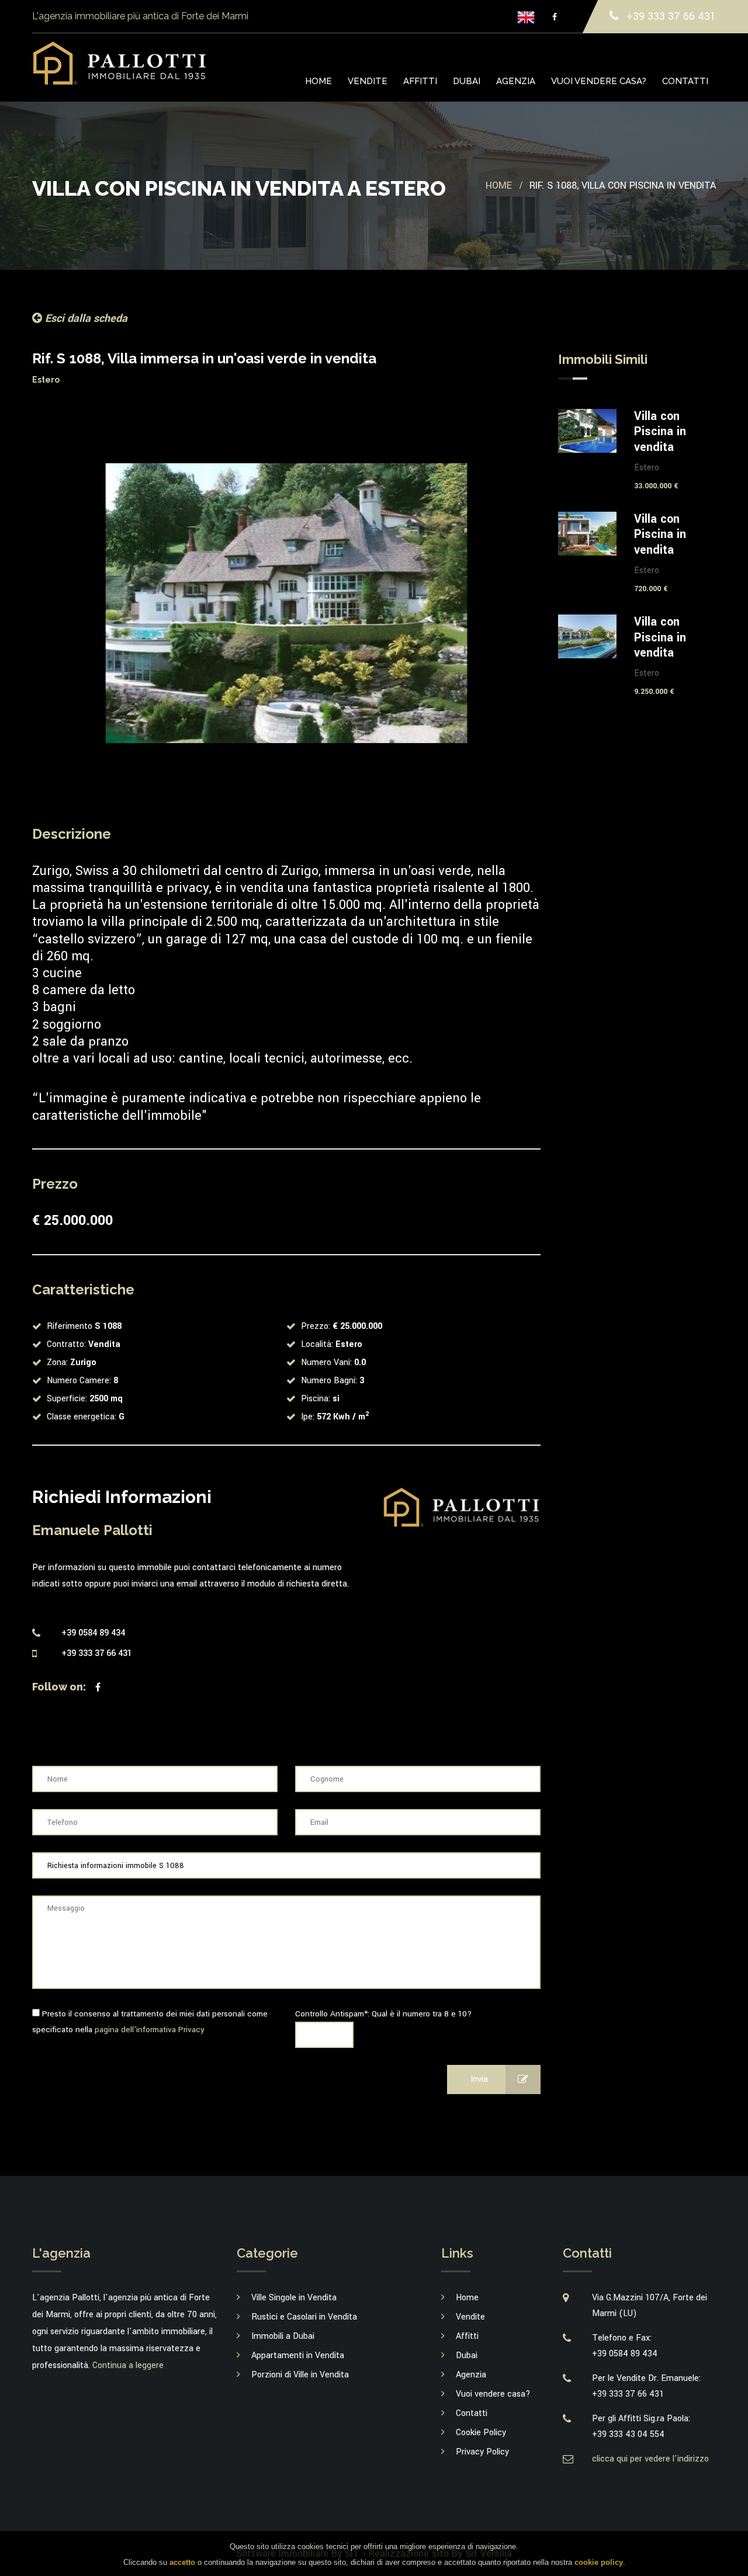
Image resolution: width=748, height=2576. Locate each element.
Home (318, 81)
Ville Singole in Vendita (294, 2298)
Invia (479, 2079)
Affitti (420, 81)
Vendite (368, 81)
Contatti (685, 81)
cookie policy (599, 2562)
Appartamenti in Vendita (298, 2355)
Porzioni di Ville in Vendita (300, 2375)
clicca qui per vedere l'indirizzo (650, 2459)
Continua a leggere (128, 2365)
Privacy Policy (482, 2452)
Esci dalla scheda (85, 318)
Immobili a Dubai (283, 2336)
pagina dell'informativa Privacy (150, 2030)
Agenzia (516, 81)
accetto (182, 2562)
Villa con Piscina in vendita (660, 432)
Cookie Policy (481, 2433)
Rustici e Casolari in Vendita (304, 2317)
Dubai (467, 81)
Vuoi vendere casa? (599, 81)
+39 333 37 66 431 (670, 16)
